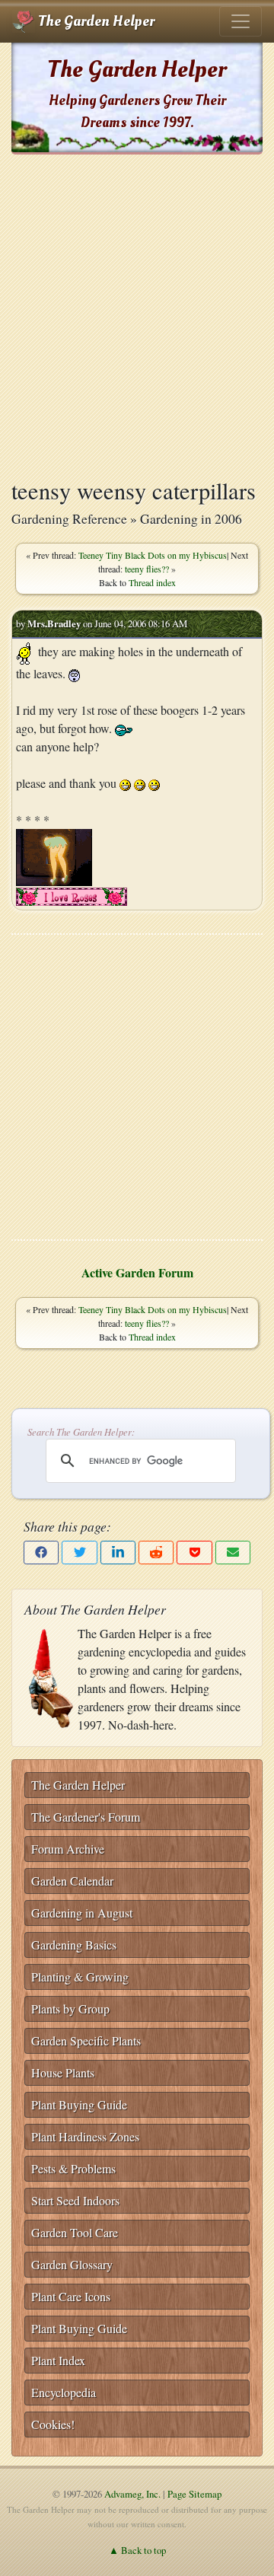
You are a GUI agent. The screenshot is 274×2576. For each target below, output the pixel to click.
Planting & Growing (80, 1977)
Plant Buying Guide (79, 2104)
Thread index (152, 582)
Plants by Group (70, 2009)
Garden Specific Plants (86, 2040)
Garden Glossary (72, 2264)
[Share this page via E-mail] (233, 1553)
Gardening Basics (74, 1945)
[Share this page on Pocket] (194, 1553)
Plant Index (58, 2360)
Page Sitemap (194, 2494)
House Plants (63, 2072)
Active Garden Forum (137, 1272)
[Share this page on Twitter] (79, 1553)
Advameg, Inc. (132, 2494)
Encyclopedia (64, 2392)
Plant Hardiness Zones (85, 2136)
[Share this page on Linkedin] (118, 1553)
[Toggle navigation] (241, 21)
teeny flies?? (147, 569)
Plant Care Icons (71, 2296)
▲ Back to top (137, 2550)
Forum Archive (68, 1849)
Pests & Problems (73, 2168)
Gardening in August (82, 1913)
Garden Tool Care (75, 2232)
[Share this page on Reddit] (156, 1553)
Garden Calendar (72, 1881)
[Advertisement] (137, 316)
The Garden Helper (95, 21)
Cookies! (53, 2424)
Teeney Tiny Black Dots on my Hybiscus (153, 555)
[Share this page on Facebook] (41, 1553)
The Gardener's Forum (86, 1817)
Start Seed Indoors (75, 2200)
